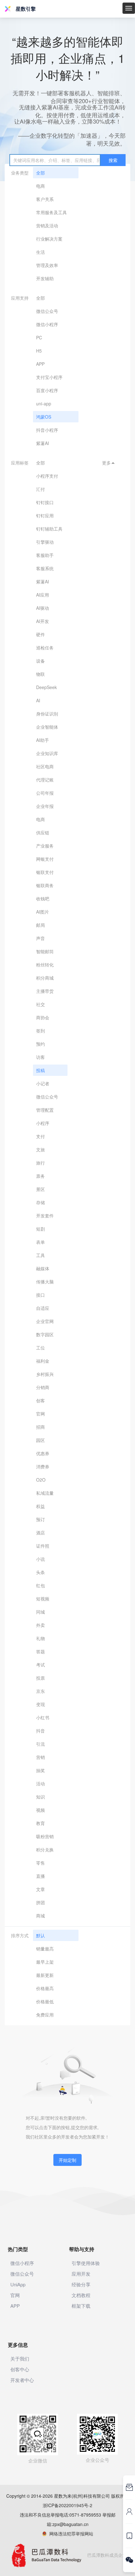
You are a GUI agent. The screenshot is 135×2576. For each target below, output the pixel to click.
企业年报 (45, 806)
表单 (40, 1242)
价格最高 (45, 1988)
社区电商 (45, 766)
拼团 (40, 1902)
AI (38, 700)
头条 (40, 1572)
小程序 (43, 1123)
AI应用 (43, 595)
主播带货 (45, 991)
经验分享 (81, 2284)
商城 (40, 1916)
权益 (40, 1506)
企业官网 (45, 1321)
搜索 (113, 160)
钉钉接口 (45, 502)
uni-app (44, 403)
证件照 (43, 1546)
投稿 (40, 1070)
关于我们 (20, 2359)
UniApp (18, 2284)
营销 (40, 1757)
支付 (40, 1136)
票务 (40, 1176)
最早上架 (45, 1962)
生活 (40, 252)
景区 (40, 1189)
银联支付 (45, 872)
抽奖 (40, 1770)
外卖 (40, 1625)
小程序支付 (47, 476)
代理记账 (45, 780)
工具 (40, 1255)
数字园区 (45, 1334)
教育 (40, 1823)
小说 (40, 1559)
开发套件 (45, 1216)
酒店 (40, 1533)
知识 (40, 1797)
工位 (40, 1348)
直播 (40, 1876)
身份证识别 (47, 714)
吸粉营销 (45, 1836)
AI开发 (43, 621)
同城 (40, 1612)
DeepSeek (46, 687)
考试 (40, 1665)
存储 (40, 1202)
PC (39, 337)
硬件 (40, 634)
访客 (40, 1057)
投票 (40, 1678)
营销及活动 (47, 225)
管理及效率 (47, 265)
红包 (40, 1585)
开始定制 (67, 2160)
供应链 (43, 832)
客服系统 (45, 568)
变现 (40, 1704)
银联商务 (45, 885)
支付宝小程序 (49, 377)
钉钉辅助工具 (49, 529)
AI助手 (43, 740)
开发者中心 (22, 2380)
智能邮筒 (45, 951)
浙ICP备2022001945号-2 (67, 2505)
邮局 (40, 925)
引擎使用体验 (86, 2263)
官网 (40, 1414)
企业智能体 (47, 727)
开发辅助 (45, 278)
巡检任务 (45, 648)
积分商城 (45, 978)
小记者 (43, 1083)
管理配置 (45, 1110)
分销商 (43, 1387)
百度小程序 (47, 390)
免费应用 (45, 2015)
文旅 (40, 1149)
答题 (40, 1651)
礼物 (40, 1638)
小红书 (43, 1717)
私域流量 (45, 1493)
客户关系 (45, 199)
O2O (41, 1480)
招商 (40, 1427)
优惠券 (43, 1453)
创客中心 (20, 2369)
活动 (40, 1783)
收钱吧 (43, 899)
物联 (40, 674)
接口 (40, 1295)
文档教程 (81, 2295)
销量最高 (45, 1949)
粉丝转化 (45, 965)
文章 (40, 1889)
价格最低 (45, 2001)
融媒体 (43, 1268)
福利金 (43, 1361)
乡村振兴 (45, 1374)
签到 (40, 1031)
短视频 (43, 1599)
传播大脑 (45, 1282)
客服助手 (45, 555)
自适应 (43, 1308)
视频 (40, 1810)
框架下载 (81, 2306)
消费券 (43, 1466)
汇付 (40, 489)
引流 (40, 1744)
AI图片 (43, 912)
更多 (109, 463)
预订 (40, 1519)
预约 (40, 1044)
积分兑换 (45, 1850)
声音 (40, 938)
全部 (40, 173)
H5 (39, 351)
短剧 (40, 1229)
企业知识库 (47, 753)
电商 (40, 186)
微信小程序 (47, 324)
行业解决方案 (49, 239)
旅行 (40, 1163)
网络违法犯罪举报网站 (70, 2534)
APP (40, 364)
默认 (40, 1935)
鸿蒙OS (44, 417)
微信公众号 (47, 311)
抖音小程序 (47, 430)
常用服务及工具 (51, 212)
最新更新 (45, 1975)
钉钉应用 (45, 515)
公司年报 (45, 793)
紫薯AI (43, 443)
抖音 (40, 1731)
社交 (40, 1004)
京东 (40, 1691)
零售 (40, 1863)
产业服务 (45, 846)
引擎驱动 (45, 542)
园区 (40, 1440)
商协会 (43, 1017)
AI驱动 (43, 608)
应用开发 (81, 2274)
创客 (40, 1400)
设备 (40, 661)
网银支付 (45, 859)
